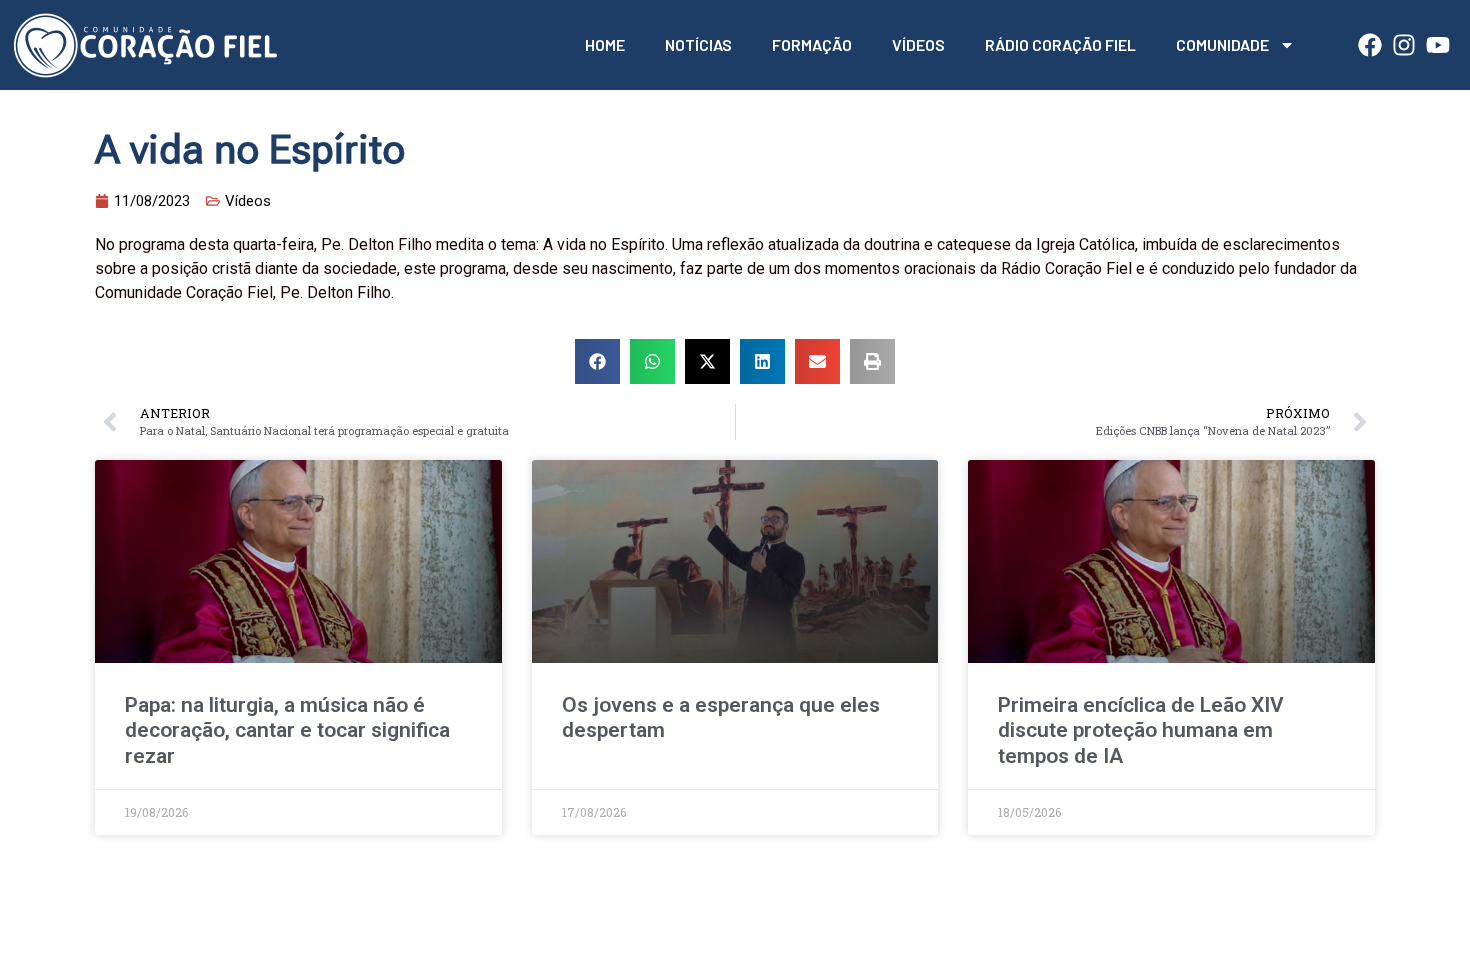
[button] (597, 361)
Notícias (698, 44)
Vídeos (918, 44)
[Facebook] (1370, 45)
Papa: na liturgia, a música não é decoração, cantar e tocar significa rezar (287, 730)
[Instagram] (1404, 45)
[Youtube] (1438, 45)
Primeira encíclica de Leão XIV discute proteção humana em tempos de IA (1141, 730)
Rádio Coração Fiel (1060, 44)
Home (605, 44)
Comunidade (1222, 44)
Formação (812, 44)
